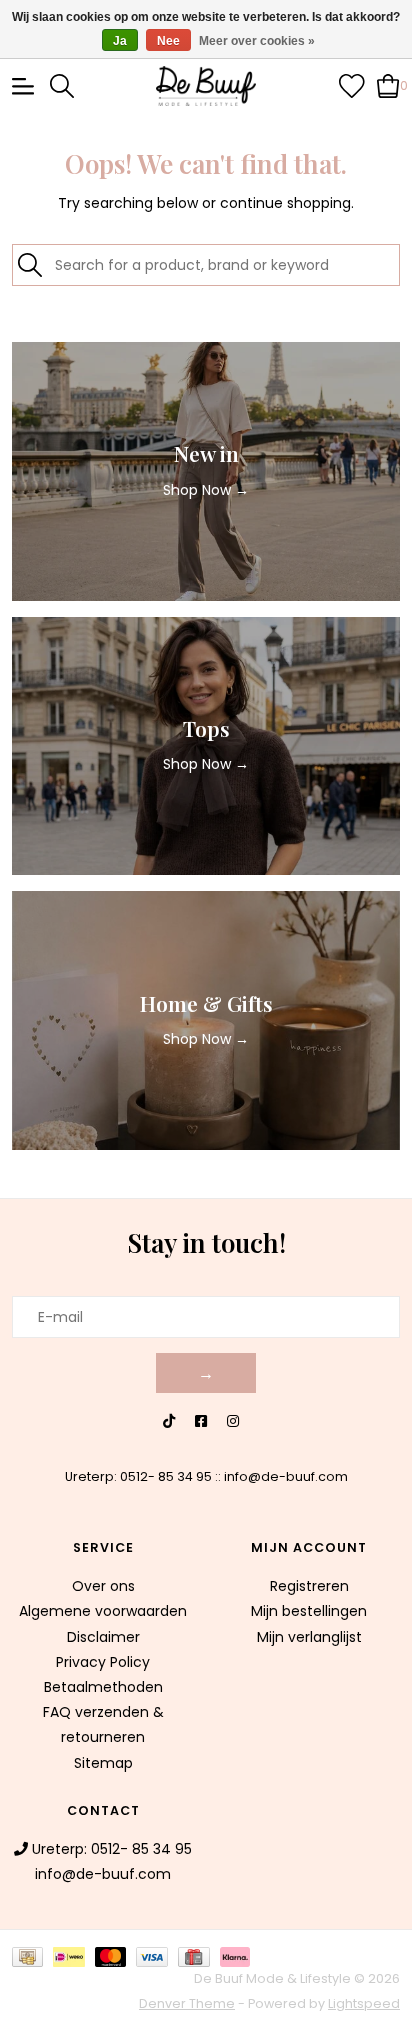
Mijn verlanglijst (309, 1637)
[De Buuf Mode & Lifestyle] (206, 86)
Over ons (103, 1586)
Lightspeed (364, 2003)
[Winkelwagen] (388, 85)
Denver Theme (187, 2003)
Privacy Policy (103, 1662)
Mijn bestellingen (309, 1611)
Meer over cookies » (257, 41)
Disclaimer (103, 1637)
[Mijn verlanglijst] (352, 85)
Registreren (309, 1586)
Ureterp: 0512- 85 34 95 (138, 1476)
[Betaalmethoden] (32, 1955)
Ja (120, 41)
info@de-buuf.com (286, 1476)
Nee (168, 41)
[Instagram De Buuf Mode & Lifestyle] (233, 1421)
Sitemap (103, 1763)
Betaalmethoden (103, 1687)
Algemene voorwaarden (103, 1611)
